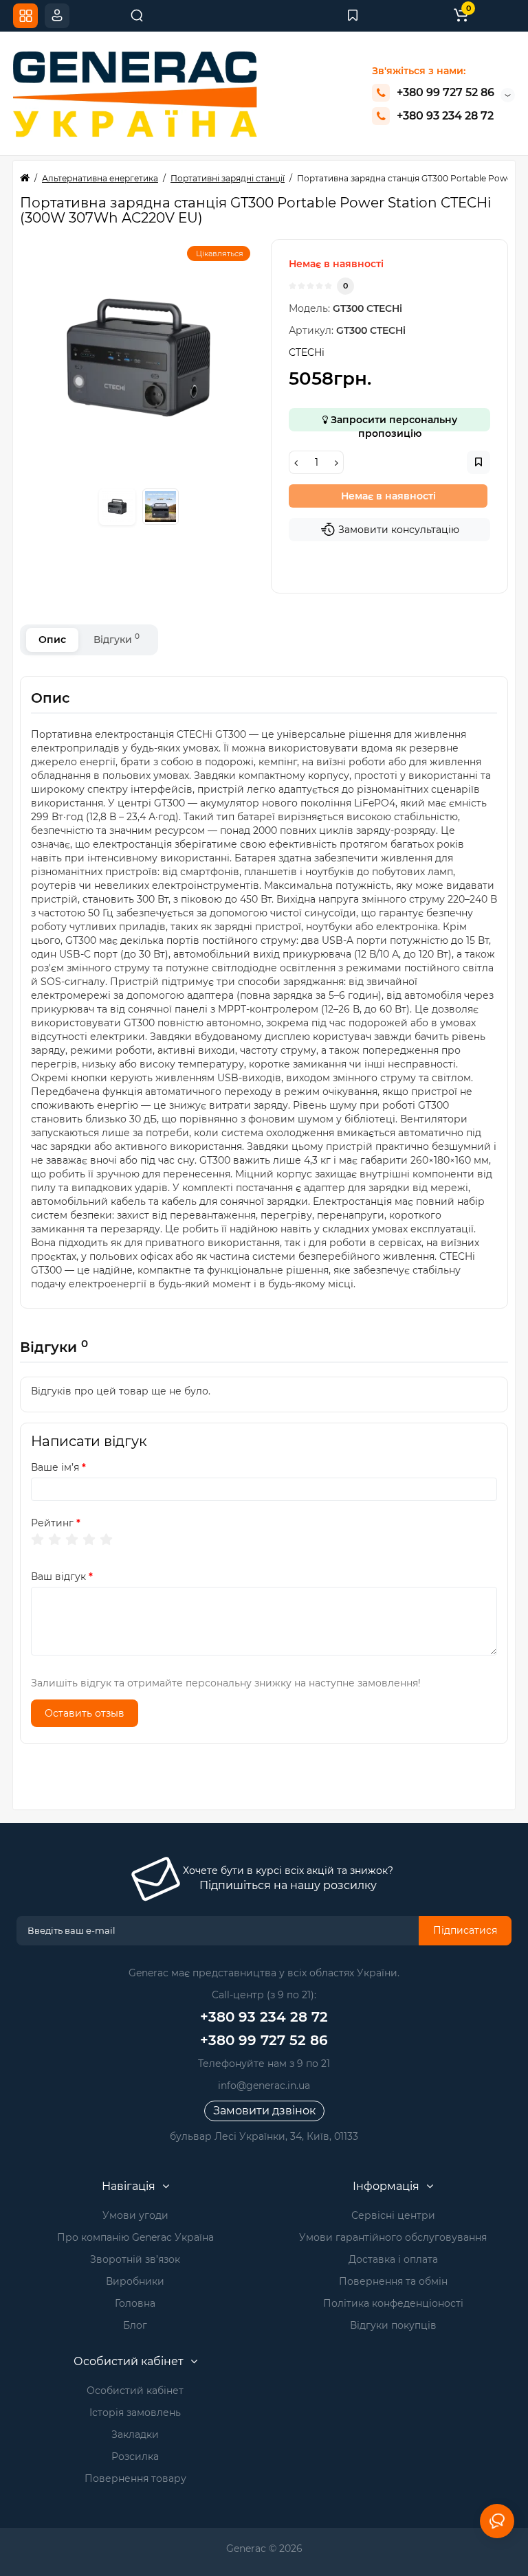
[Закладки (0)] (353, 16)
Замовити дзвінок (264, 2111)
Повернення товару (135, 2478)
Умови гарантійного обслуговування (393, 2237)
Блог (135, 2325)
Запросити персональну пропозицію (393, 422)
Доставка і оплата (393, 2259)
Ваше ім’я (55, 1467)
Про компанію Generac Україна (135, 2237)
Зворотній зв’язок (135, 2259)
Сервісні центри (393, 2215)
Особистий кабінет (135, 2391)
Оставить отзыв (85, 1713)
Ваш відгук (58, 1577)
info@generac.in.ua (264, 2086)
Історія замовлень (135, 2413)
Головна (135, 2303)
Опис (52, 640)
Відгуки (117, 639)
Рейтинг (52, 1523)
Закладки (135, 2434)
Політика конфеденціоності (393, 2303)
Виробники (135, 2281)
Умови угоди (135, 2215)
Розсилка (135, 2456)
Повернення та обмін (393, 2281)
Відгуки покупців (393, 2325)
